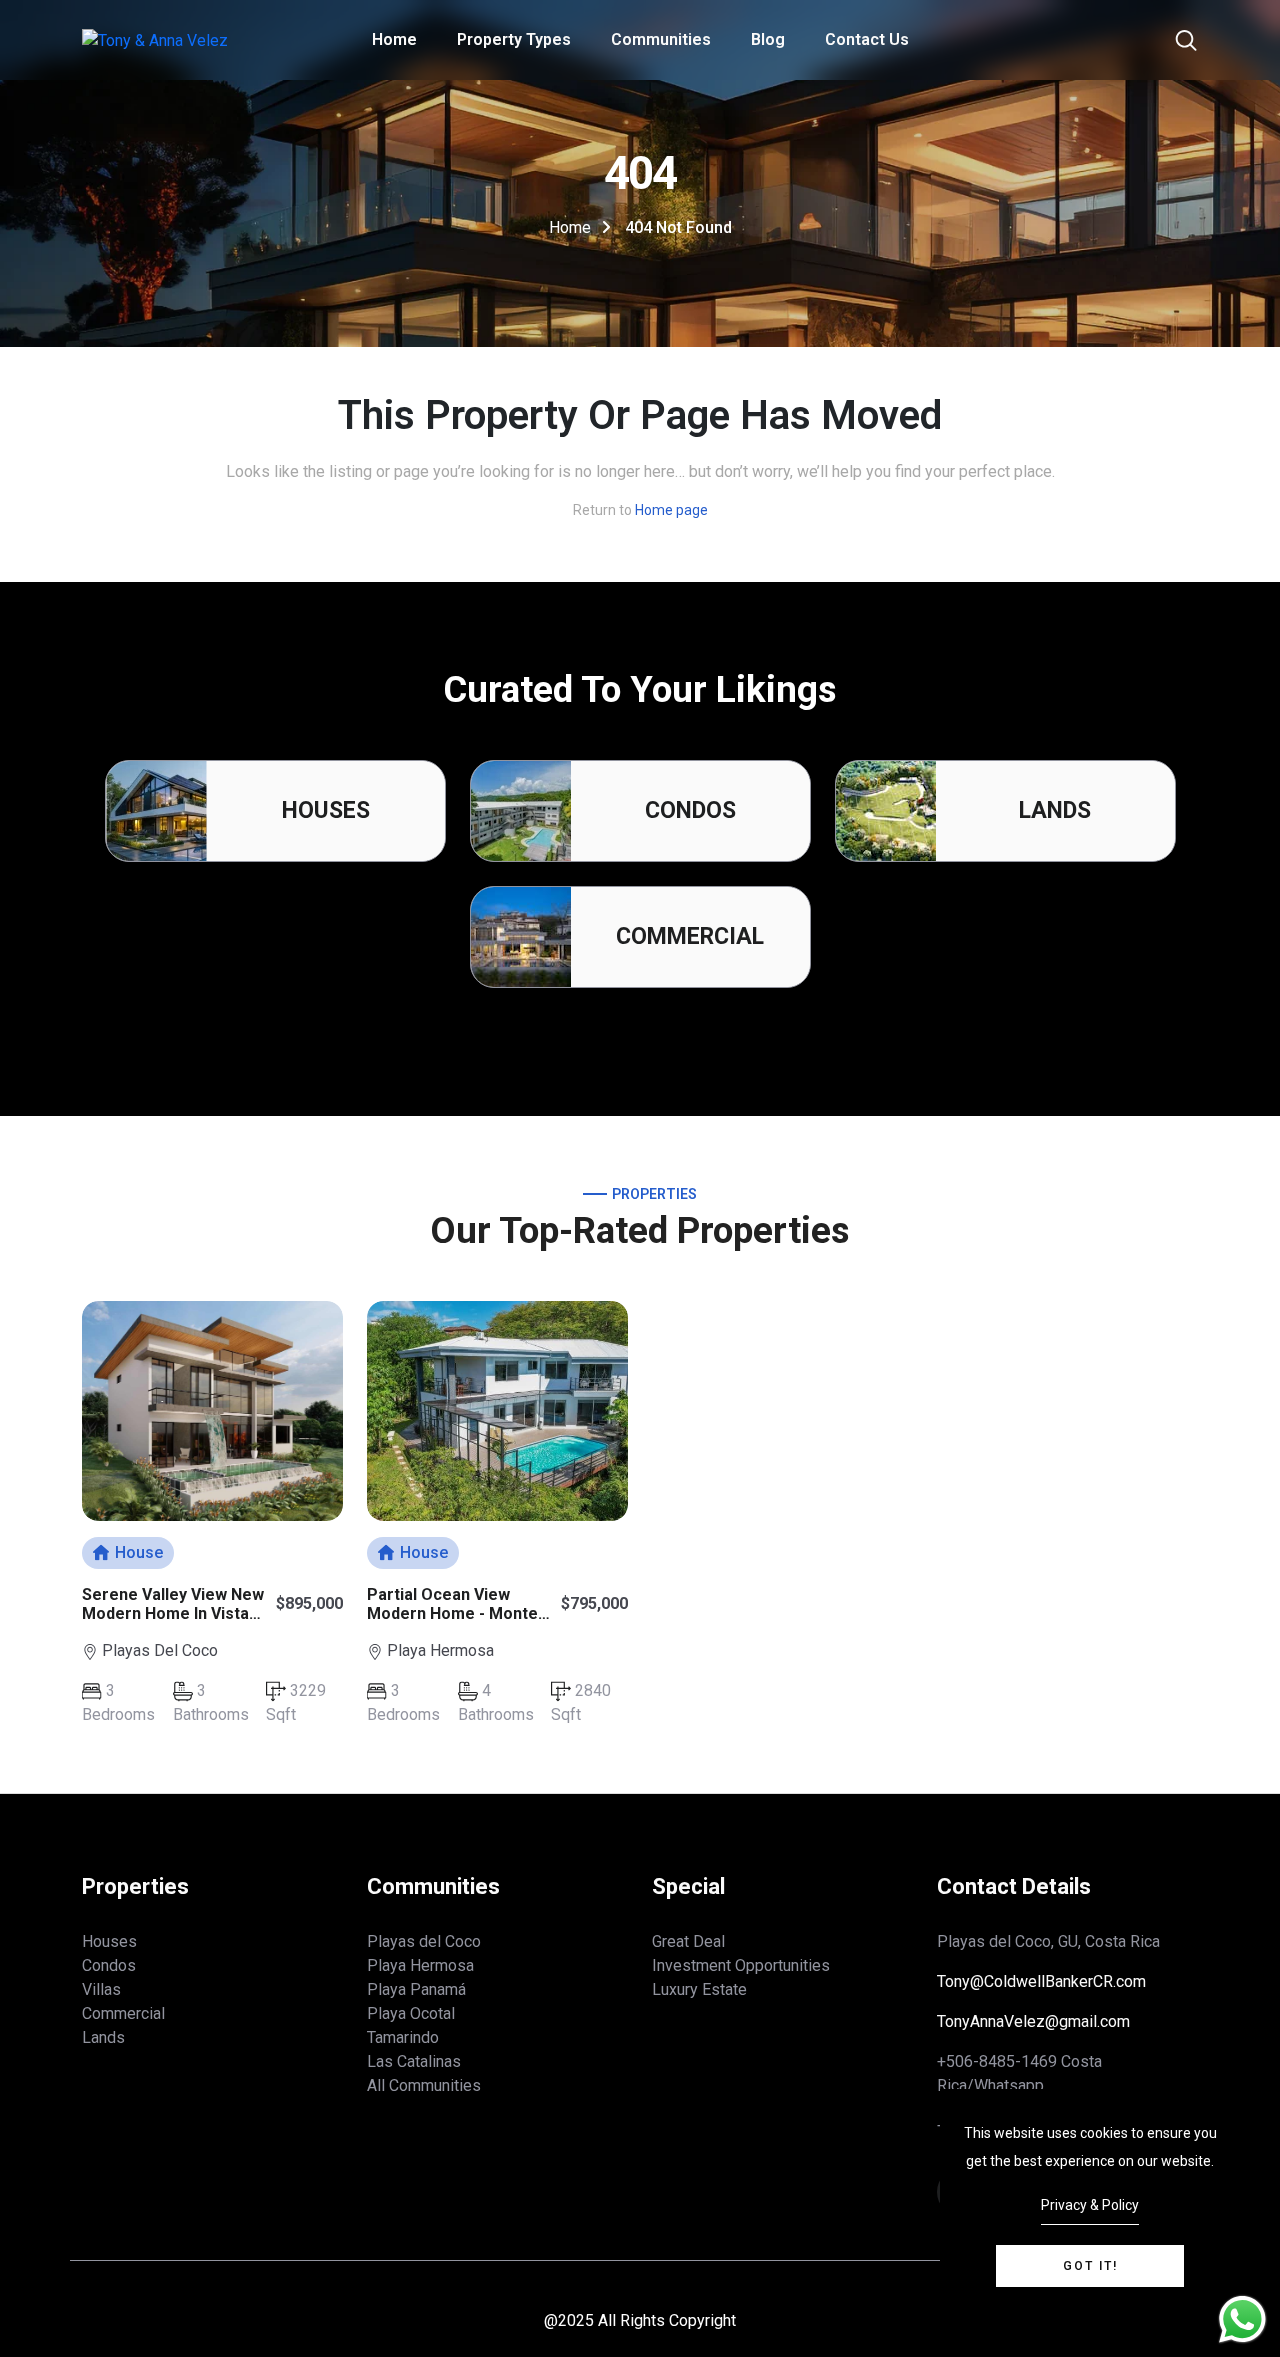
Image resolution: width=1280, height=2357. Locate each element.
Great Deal (688, 1941)
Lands (1055, 810)
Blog (768, 39)
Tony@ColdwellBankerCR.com (1041, 1981)
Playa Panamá (416, 1989)
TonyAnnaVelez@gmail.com (1033, 2021)
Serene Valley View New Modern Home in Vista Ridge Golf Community (173, 1613)
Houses (326, 810)
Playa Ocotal (411, 2013)
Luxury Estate (699, 1989)
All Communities (424, 2085)
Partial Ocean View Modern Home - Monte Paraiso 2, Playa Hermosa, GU (452, 1623)
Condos (690, 810)
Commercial (690, 936)
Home (394, 39)
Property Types (514, 39)
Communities (661, 39)
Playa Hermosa (420, 1965)
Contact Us (867, 39)
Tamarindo (403, 2037)
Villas (101, 1989)
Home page (671, 510)
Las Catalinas (414, 2061)
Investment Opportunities (741, 1965)
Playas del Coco (424, 1941)
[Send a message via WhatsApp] (1242, 2319)
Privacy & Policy (1090, 2205)
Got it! (1090, 2266)
